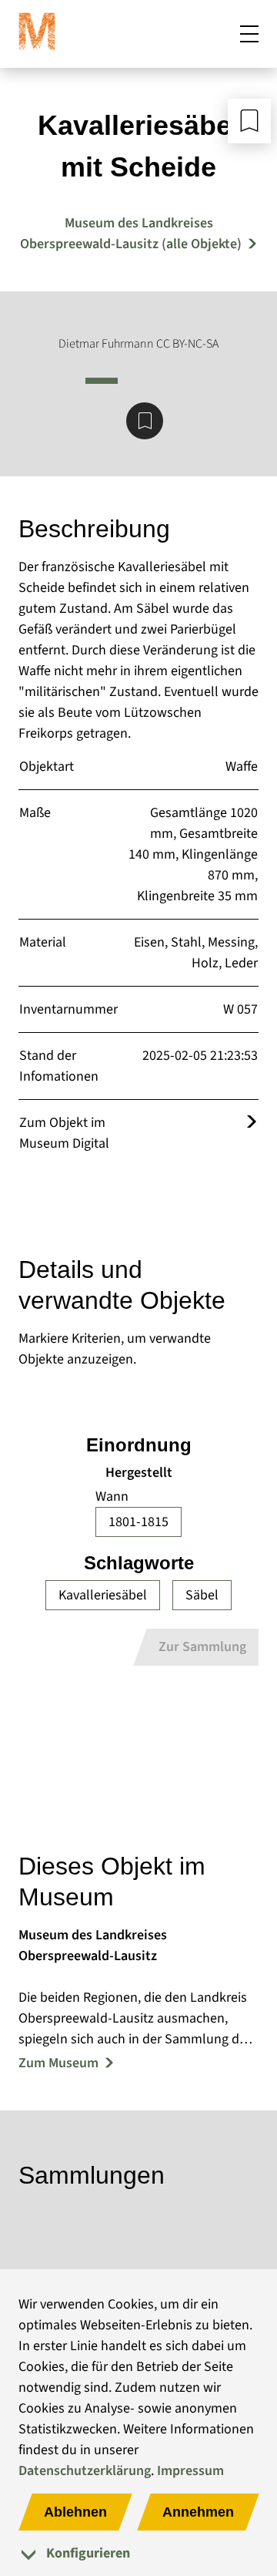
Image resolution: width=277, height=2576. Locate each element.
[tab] (138, 2553)
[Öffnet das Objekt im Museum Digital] (252, 1123)
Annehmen (198, 2512)
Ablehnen (75, 2512)
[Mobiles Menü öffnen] (249, 34)
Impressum (190, 2471)
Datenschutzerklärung (85, 2471)
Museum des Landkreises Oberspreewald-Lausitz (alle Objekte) (131, 234)
